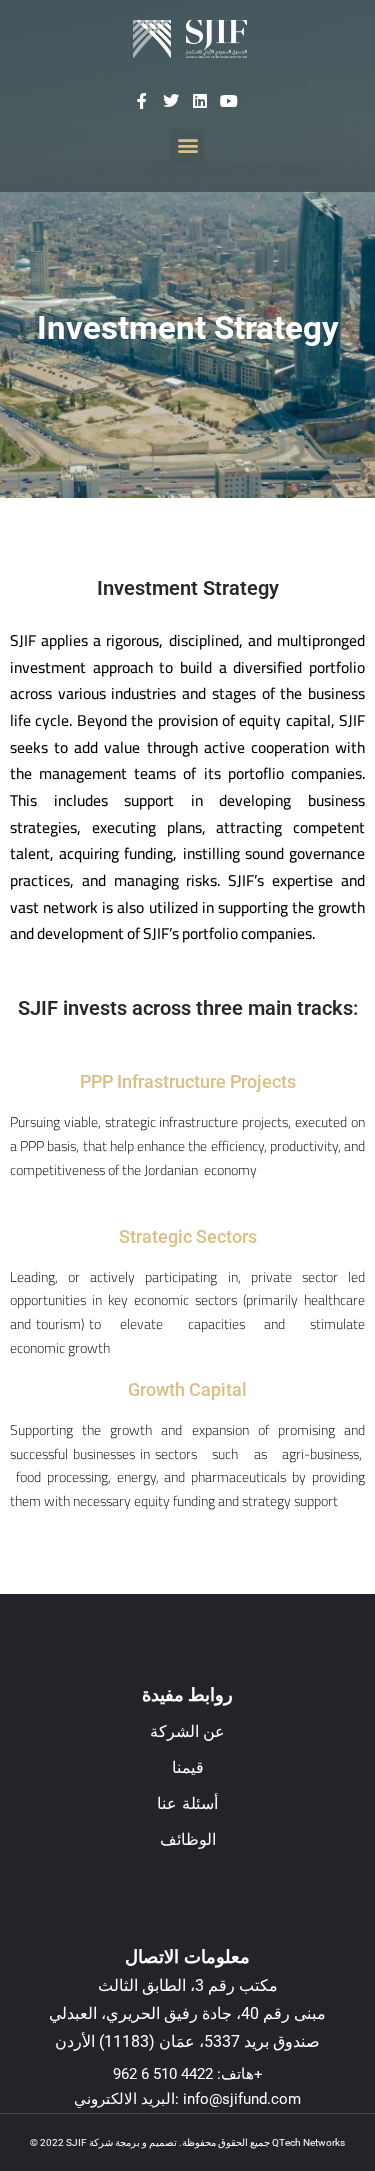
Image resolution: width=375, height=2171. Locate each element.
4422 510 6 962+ (188, 2074)
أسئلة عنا (187, 1803)
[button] (187, 145)
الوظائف (188, 1839)
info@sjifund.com (242, 2099)
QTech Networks (308, 2142)
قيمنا (188, 1767)
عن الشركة (188, 1731)
